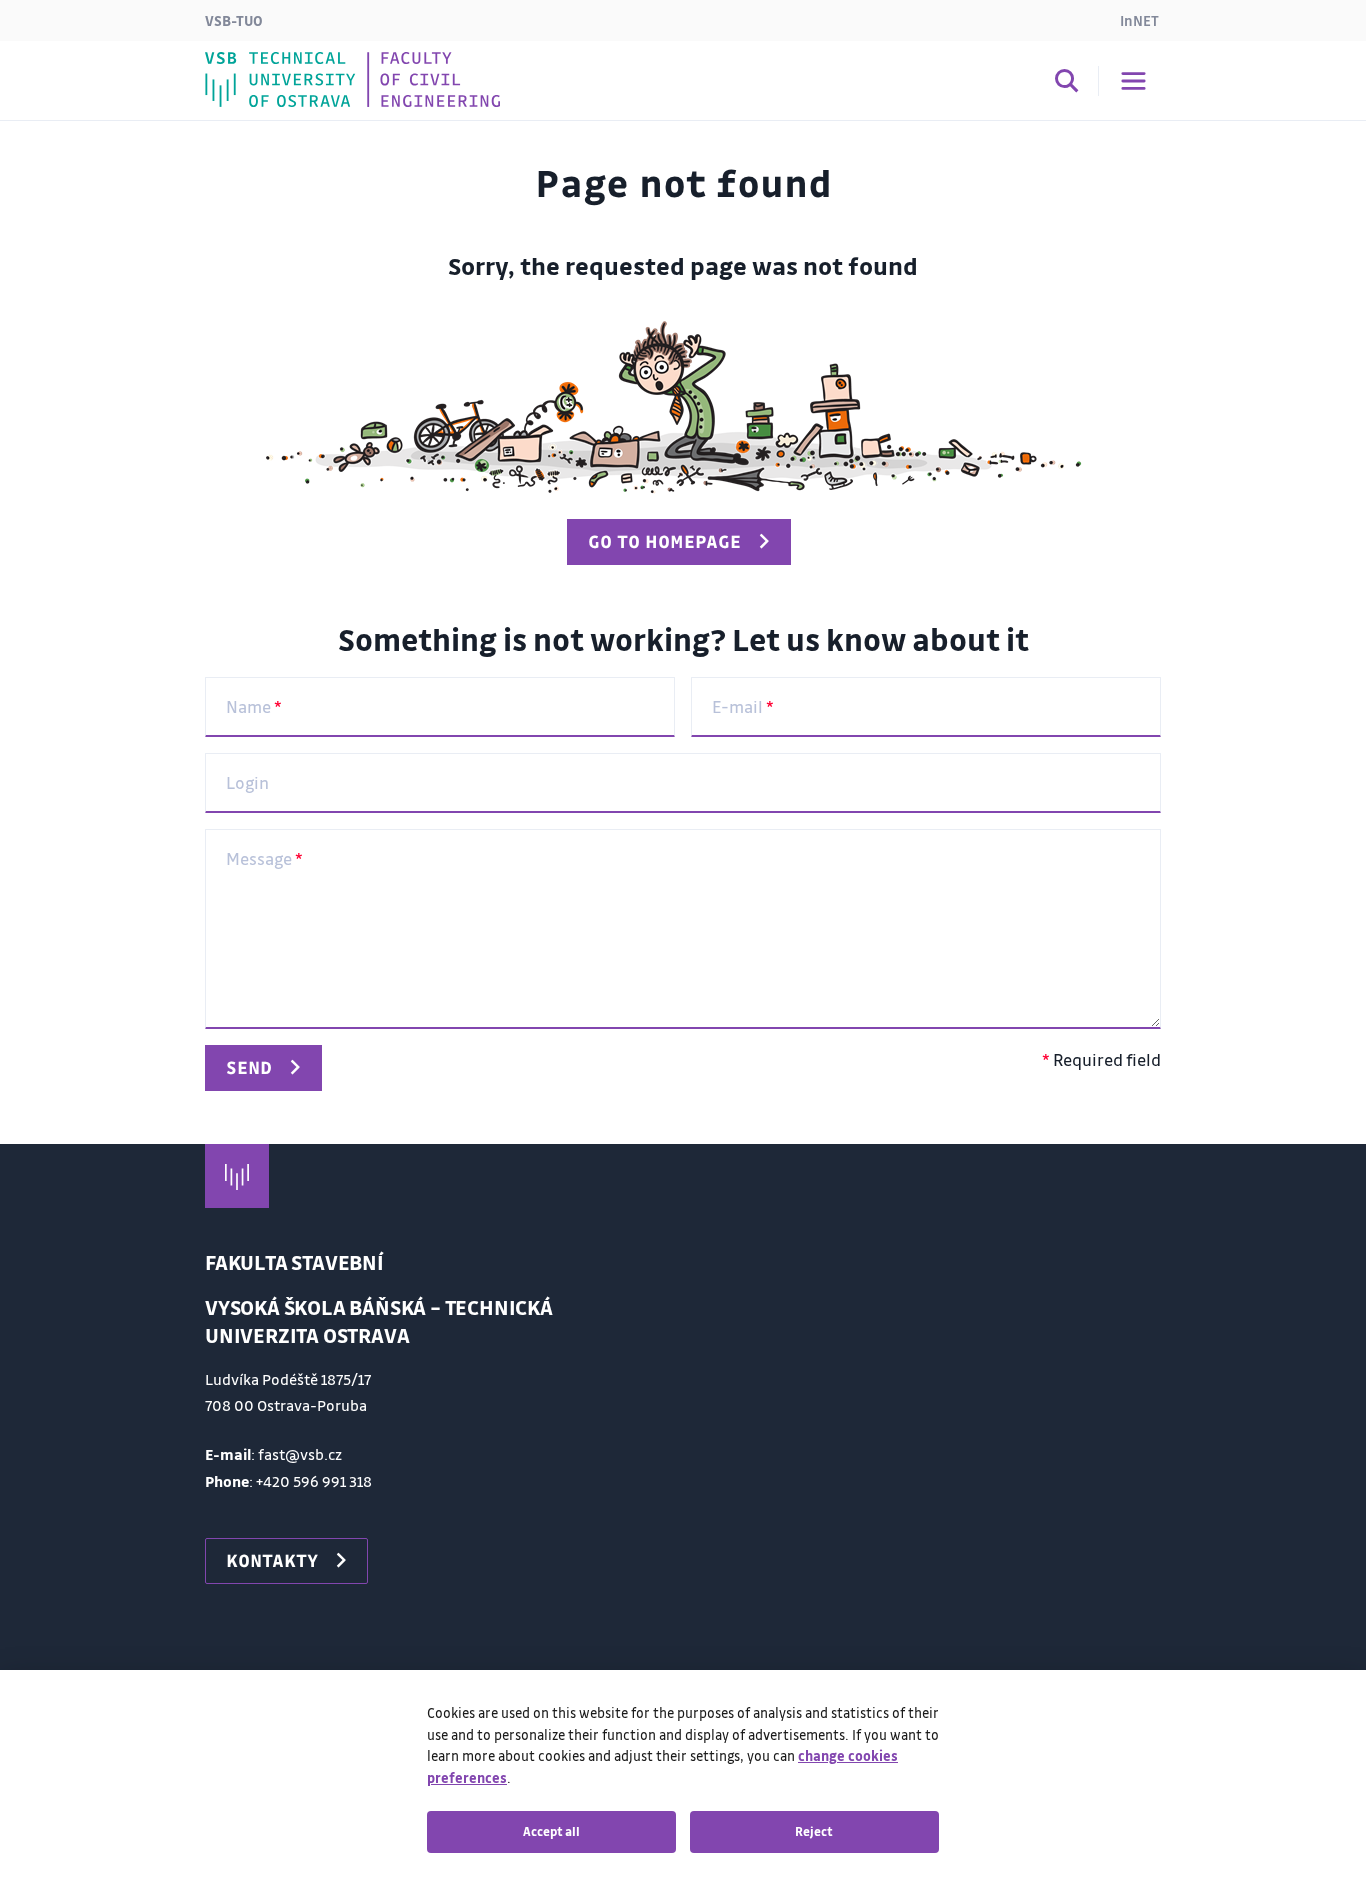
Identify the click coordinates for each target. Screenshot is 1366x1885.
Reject (814, 1831)
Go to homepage (664, 541)
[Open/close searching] (1067, 84)
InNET (1139, 20)
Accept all (551, 1831)
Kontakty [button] (272, 1560)
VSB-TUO (234, 20)
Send (249, 1067)
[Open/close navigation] (1133, 81)
